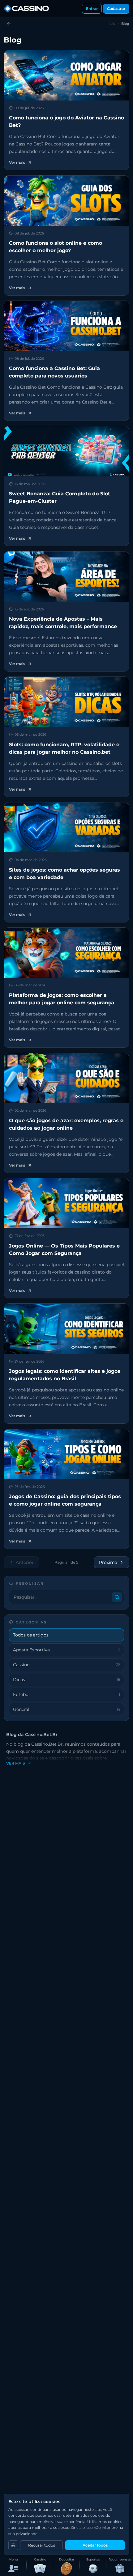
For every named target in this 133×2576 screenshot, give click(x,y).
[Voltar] (9, 24)
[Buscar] (117, 1597)
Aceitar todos (95, 2545)
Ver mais (16, 1763)
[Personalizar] (13, 2545)
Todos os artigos (31, 1635)
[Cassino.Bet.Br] (26, 9)
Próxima (108, 1562)
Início (111, 24)
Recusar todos (42, 2545)
